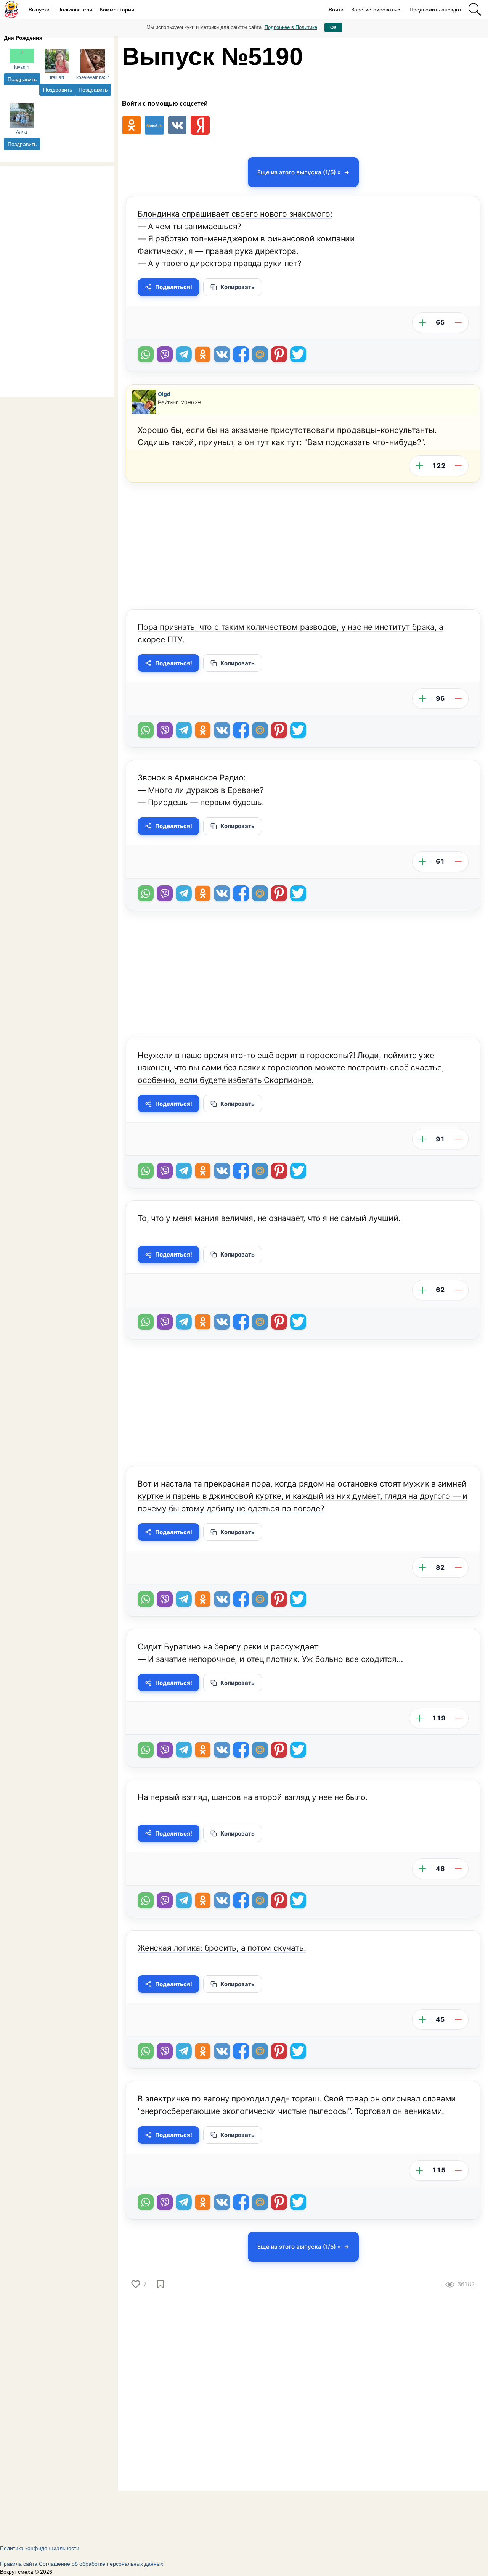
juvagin (22, 67)
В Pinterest (279, 354)
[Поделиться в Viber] (165, 354)
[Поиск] (475, 10)
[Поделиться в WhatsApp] (146, 354)
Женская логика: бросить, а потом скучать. (222, 1948)
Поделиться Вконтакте (222, 354)
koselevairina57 (93, 77)
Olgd (164, 394)
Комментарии (117, 10)
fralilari (57, 77)
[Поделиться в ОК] (203, 354)
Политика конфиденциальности (40, 2548)
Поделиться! (174, 287)
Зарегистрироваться (376, 10)
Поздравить (22, 79)
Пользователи (75, 10)
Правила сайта (19, 2564)
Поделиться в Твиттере (298, 354)
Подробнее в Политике (291, 27)
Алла (22, 132)
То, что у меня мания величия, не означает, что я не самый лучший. (269, 1218)
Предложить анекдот (435, 10)
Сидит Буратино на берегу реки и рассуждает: (229, 1647)
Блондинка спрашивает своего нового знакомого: (235, 214)
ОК (333, 27)
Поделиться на (260, 354)
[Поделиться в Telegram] (184, 354)
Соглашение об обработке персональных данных (101, 2564)
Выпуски (39, 10)
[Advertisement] (57, 280)
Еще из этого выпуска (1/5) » (299, 172)
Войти (336, 10)
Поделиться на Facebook (241, 354)
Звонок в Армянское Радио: (192, 778)
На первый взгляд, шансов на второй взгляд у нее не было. (253, 1797)
